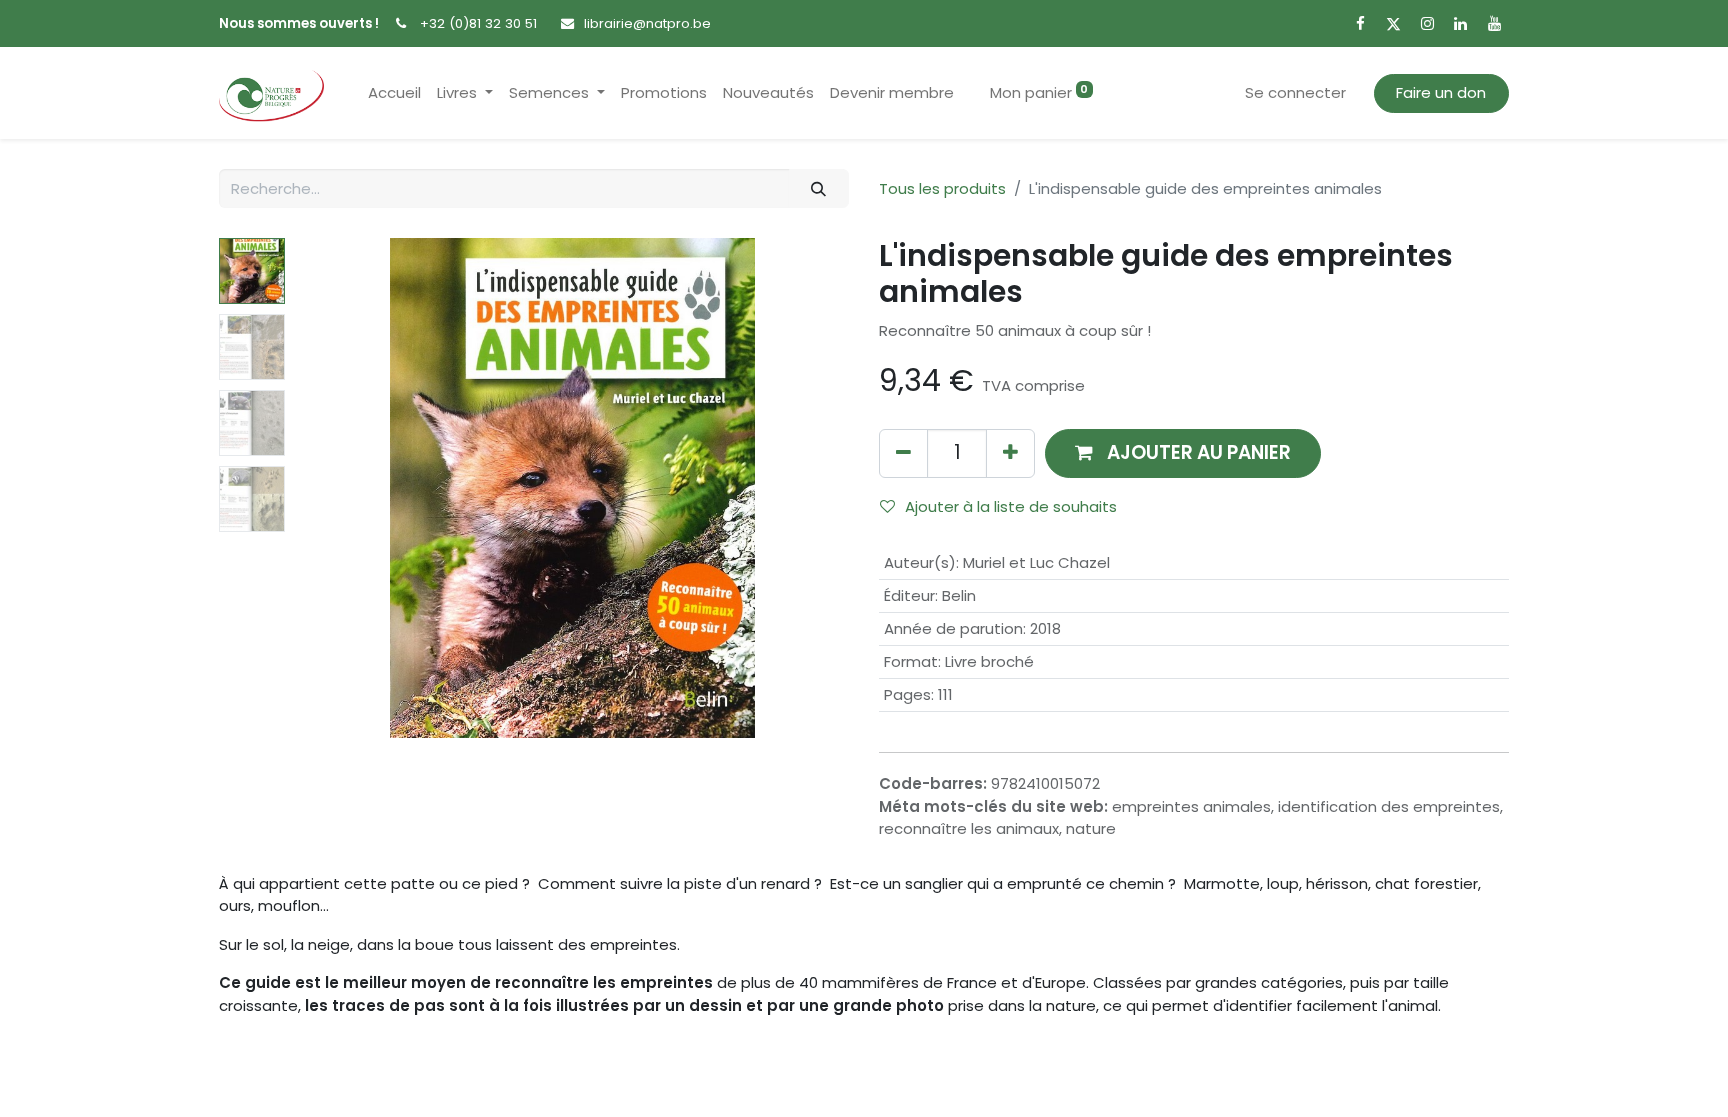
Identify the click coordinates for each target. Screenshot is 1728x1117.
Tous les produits (942, 188)
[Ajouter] (1010, 453)
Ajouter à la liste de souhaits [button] (1011, 506)
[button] (336, 488)
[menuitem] (394, 93)
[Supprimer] (903, 453)
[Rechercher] (819, 188)
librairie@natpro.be (647, 23)
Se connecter (1295, 92)
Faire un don (1441, 92)
